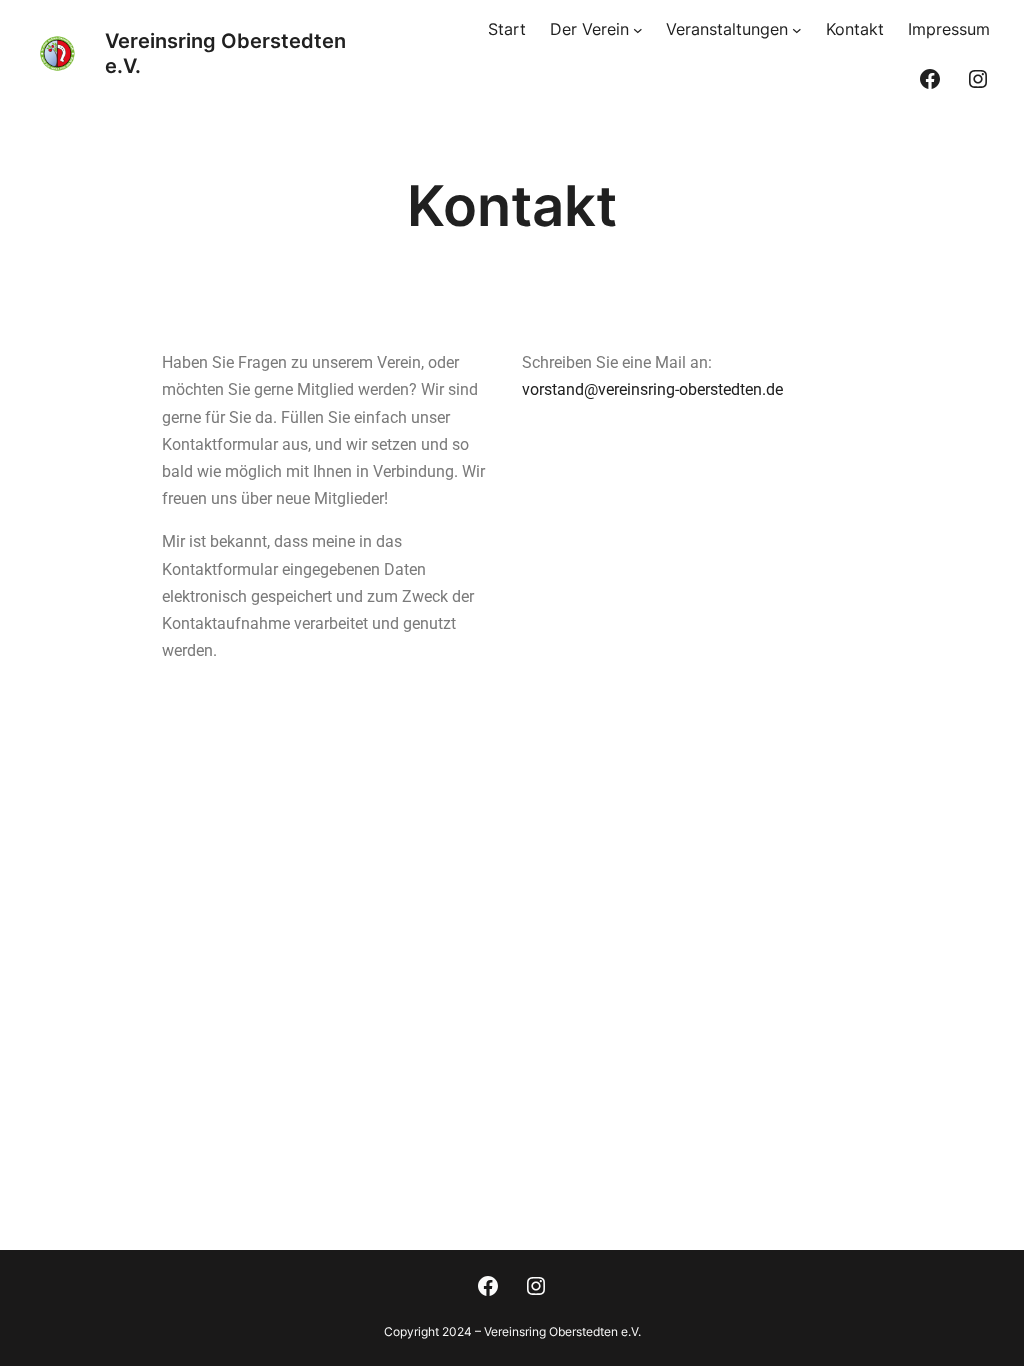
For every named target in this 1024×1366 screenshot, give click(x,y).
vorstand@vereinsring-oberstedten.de (652, 389)
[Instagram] (978, 79)
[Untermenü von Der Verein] (638, 30)
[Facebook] (930, 79)
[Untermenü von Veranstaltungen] (797, 30)
